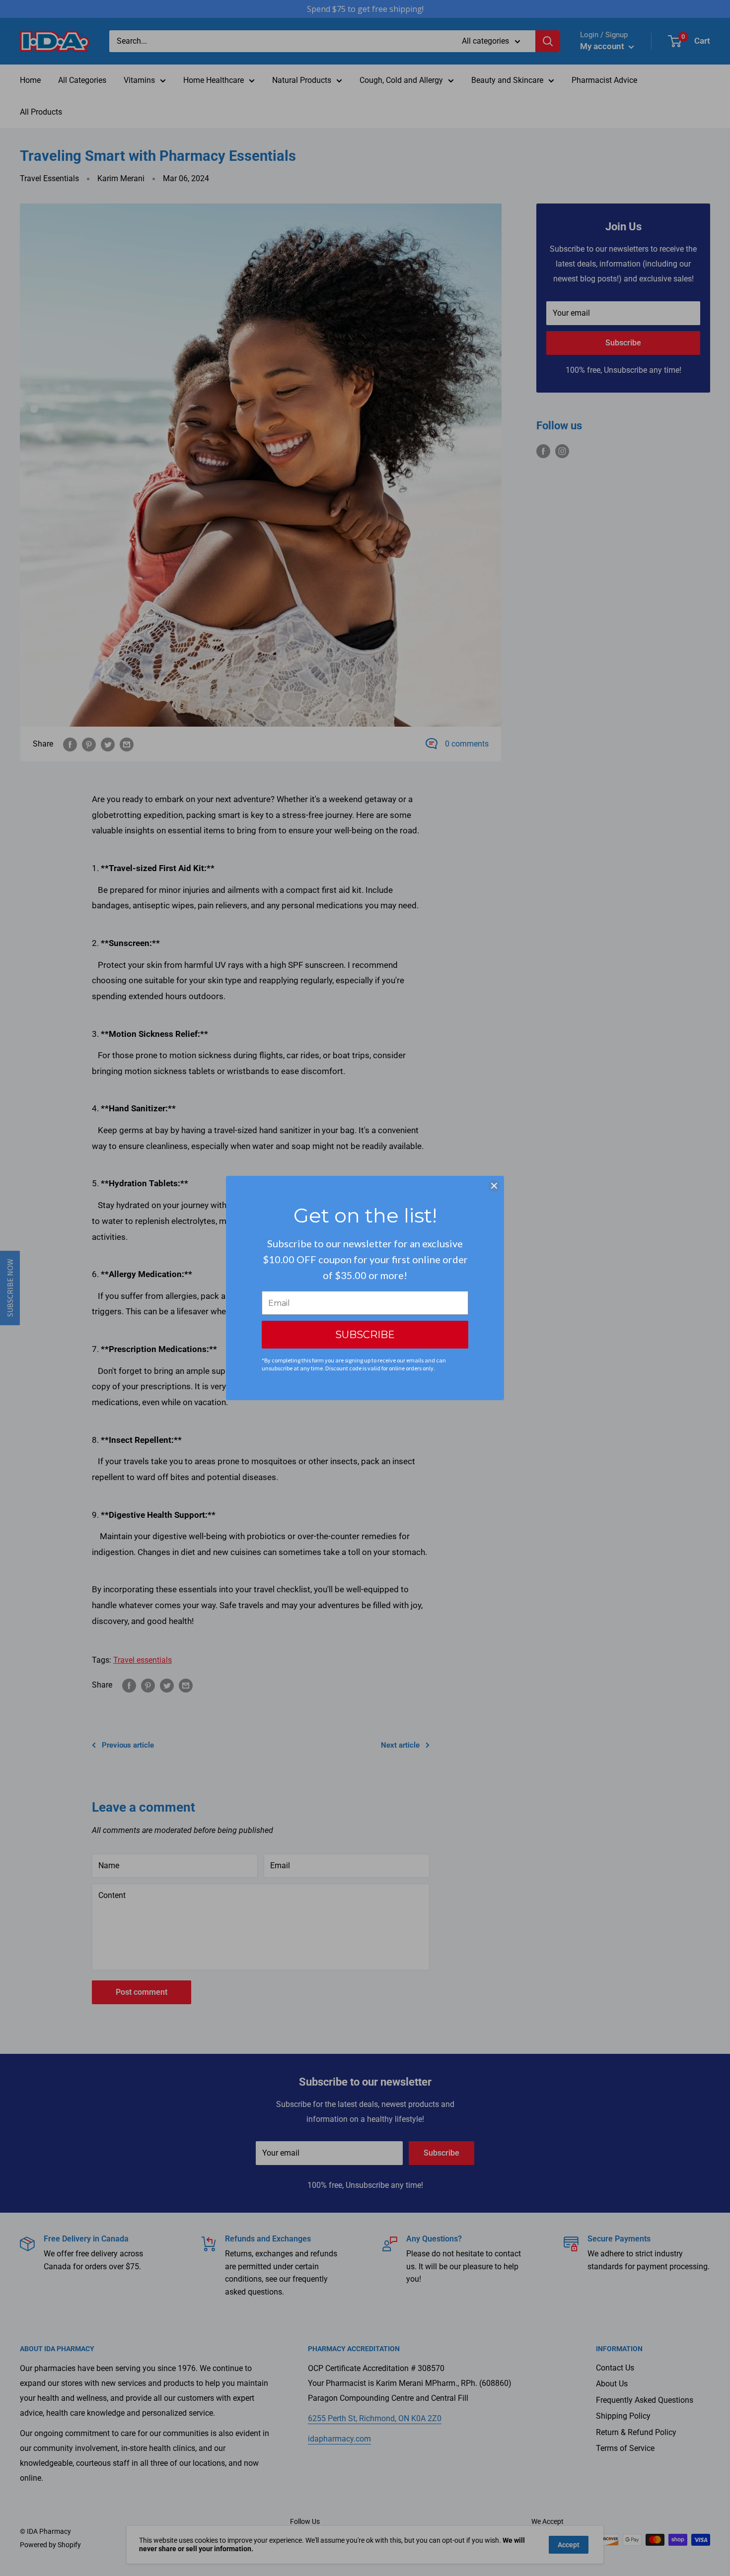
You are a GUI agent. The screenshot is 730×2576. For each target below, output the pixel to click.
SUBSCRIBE (365, 1335)
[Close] (494, 1186)
